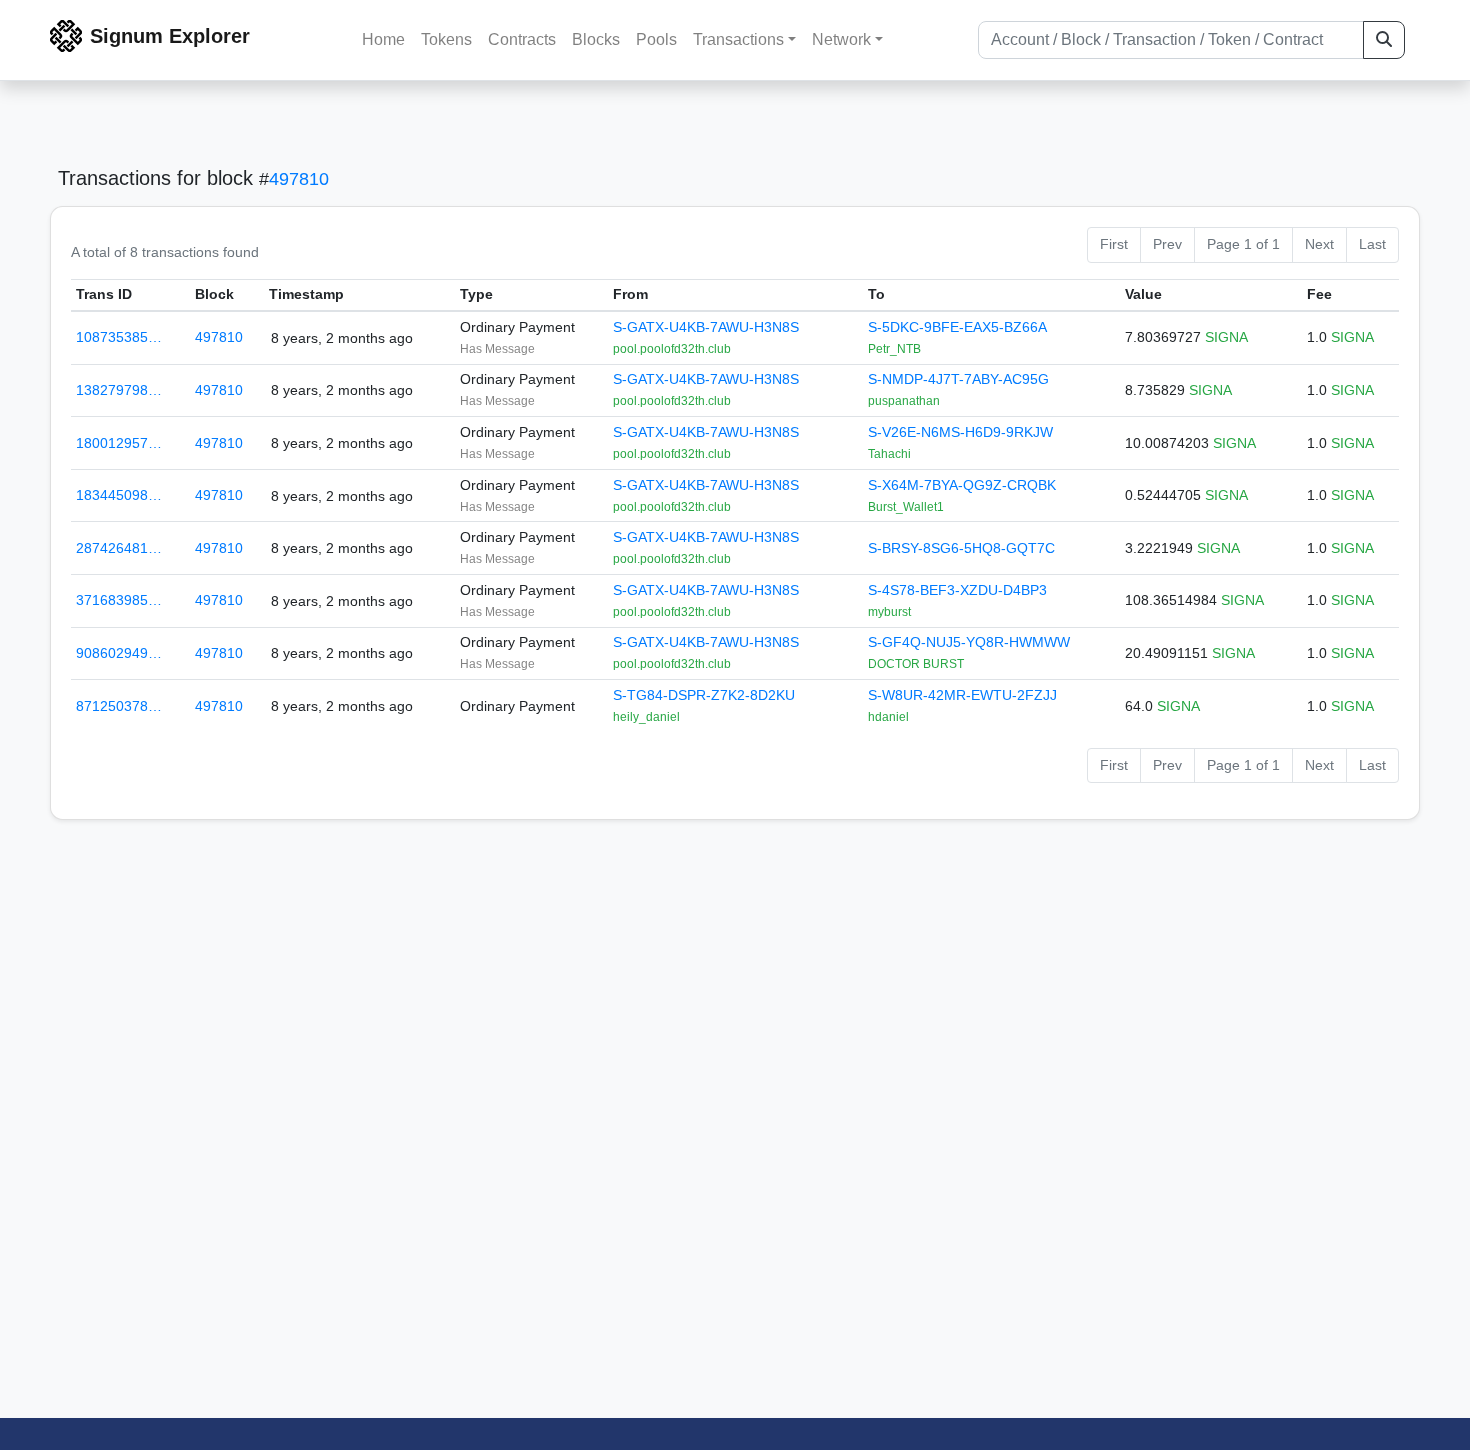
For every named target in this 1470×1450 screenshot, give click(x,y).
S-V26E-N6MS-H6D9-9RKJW (960, 432)
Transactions (738, 39)
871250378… (119, 706)
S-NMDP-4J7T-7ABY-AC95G (958, 379)
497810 (299, 179)
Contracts (522, 39)
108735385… (119, 337)
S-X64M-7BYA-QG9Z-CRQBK (962, 485)
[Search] (1384, 40)
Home (383, 39)
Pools (656, 39)
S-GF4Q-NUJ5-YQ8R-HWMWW (969, 642)
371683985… (119, 600)
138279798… (119, 390)
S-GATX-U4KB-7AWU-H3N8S (706, 327)
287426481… (119, 548)
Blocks (596, 39)
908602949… (119, 653)
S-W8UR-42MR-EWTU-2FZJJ (962, 695)
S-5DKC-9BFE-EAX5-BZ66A (957, 327)
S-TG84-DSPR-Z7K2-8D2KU (704, 695)
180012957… (119, 443)
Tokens (446, 39)
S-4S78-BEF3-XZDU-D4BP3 (957, 590)
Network (841, 39)
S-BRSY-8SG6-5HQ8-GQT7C (961, 548)
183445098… (119, 495)
